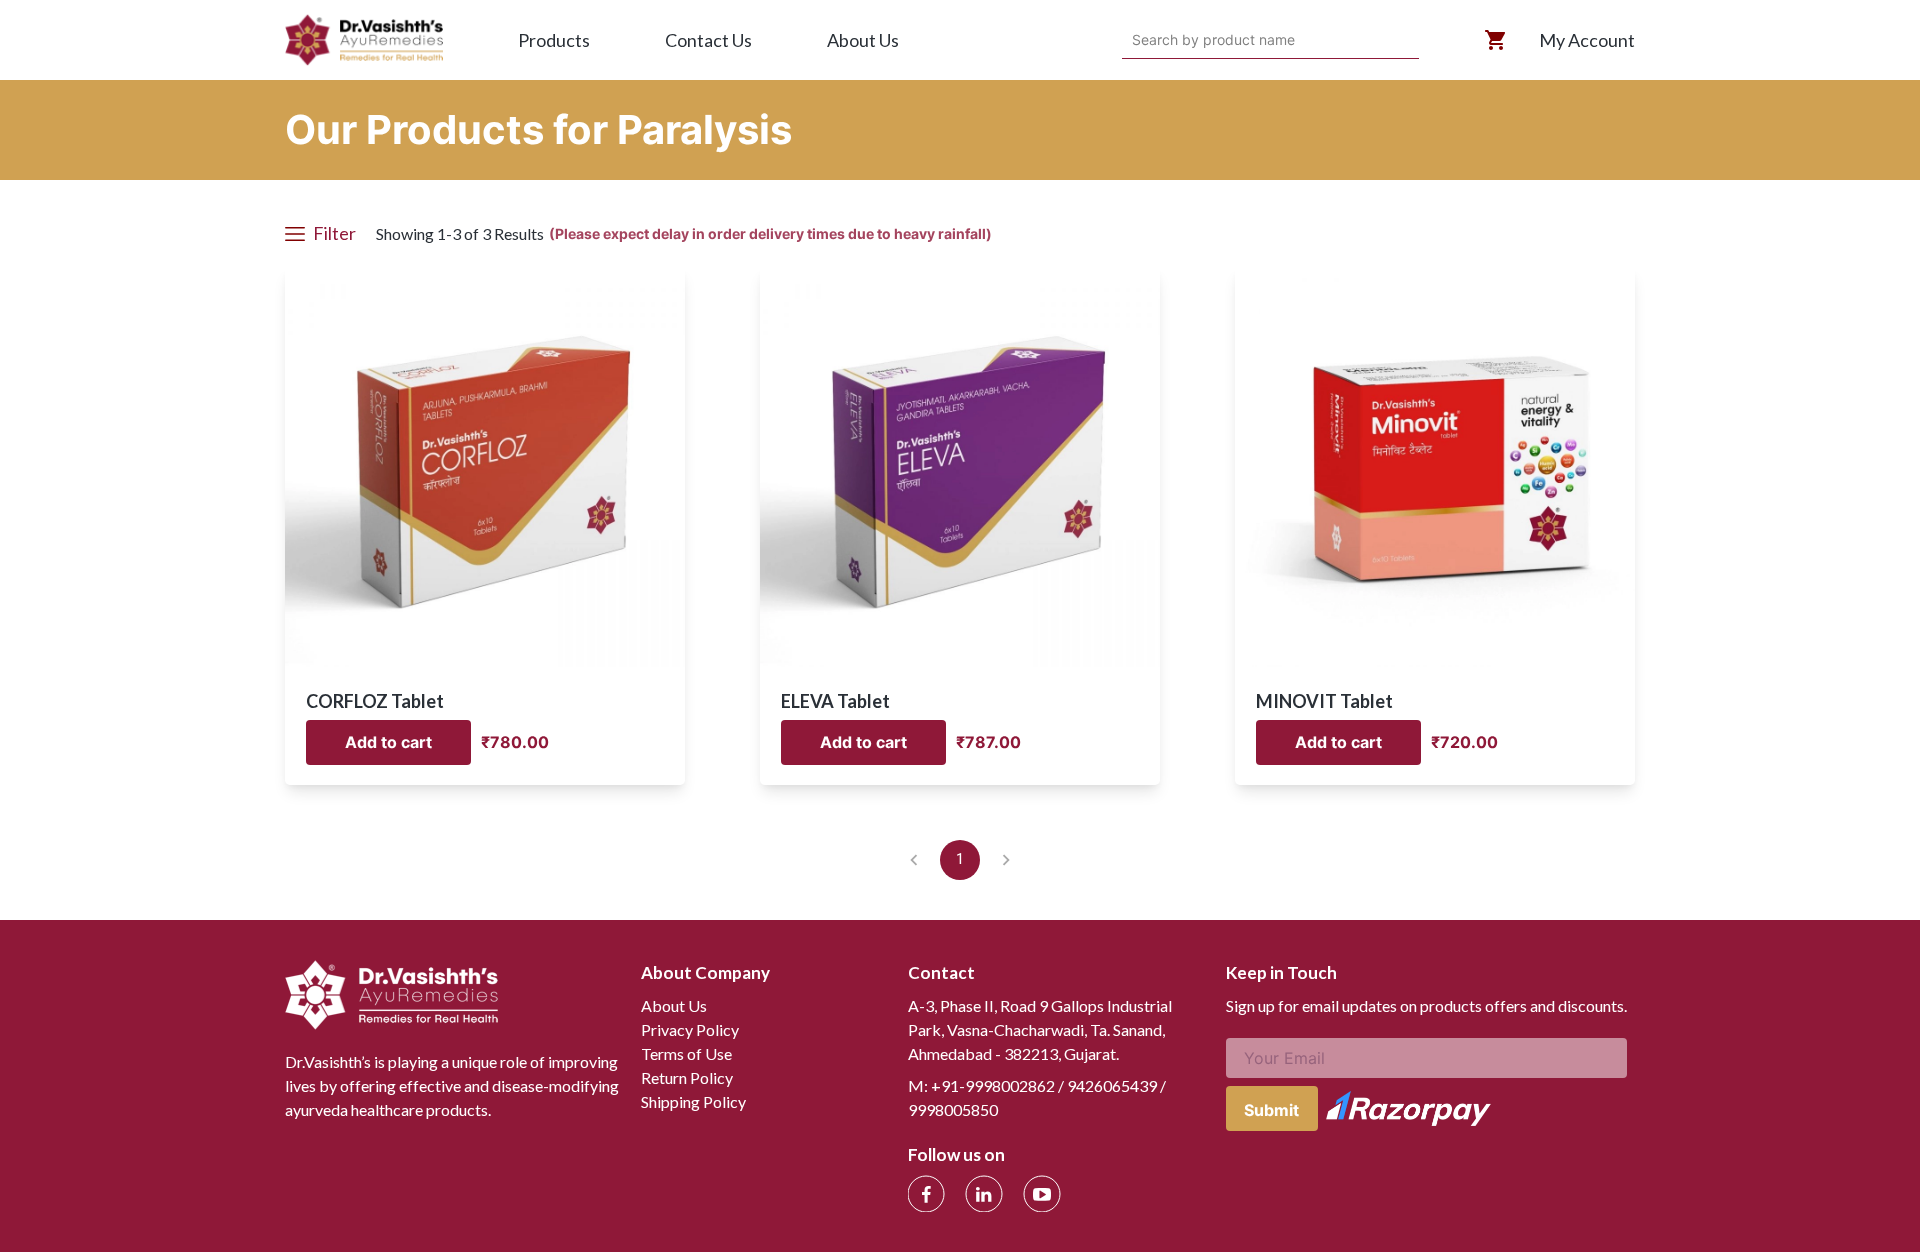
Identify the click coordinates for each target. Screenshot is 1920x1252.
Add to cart (388, 742)
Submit (1271, 1110)
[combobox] (1134, 40)
